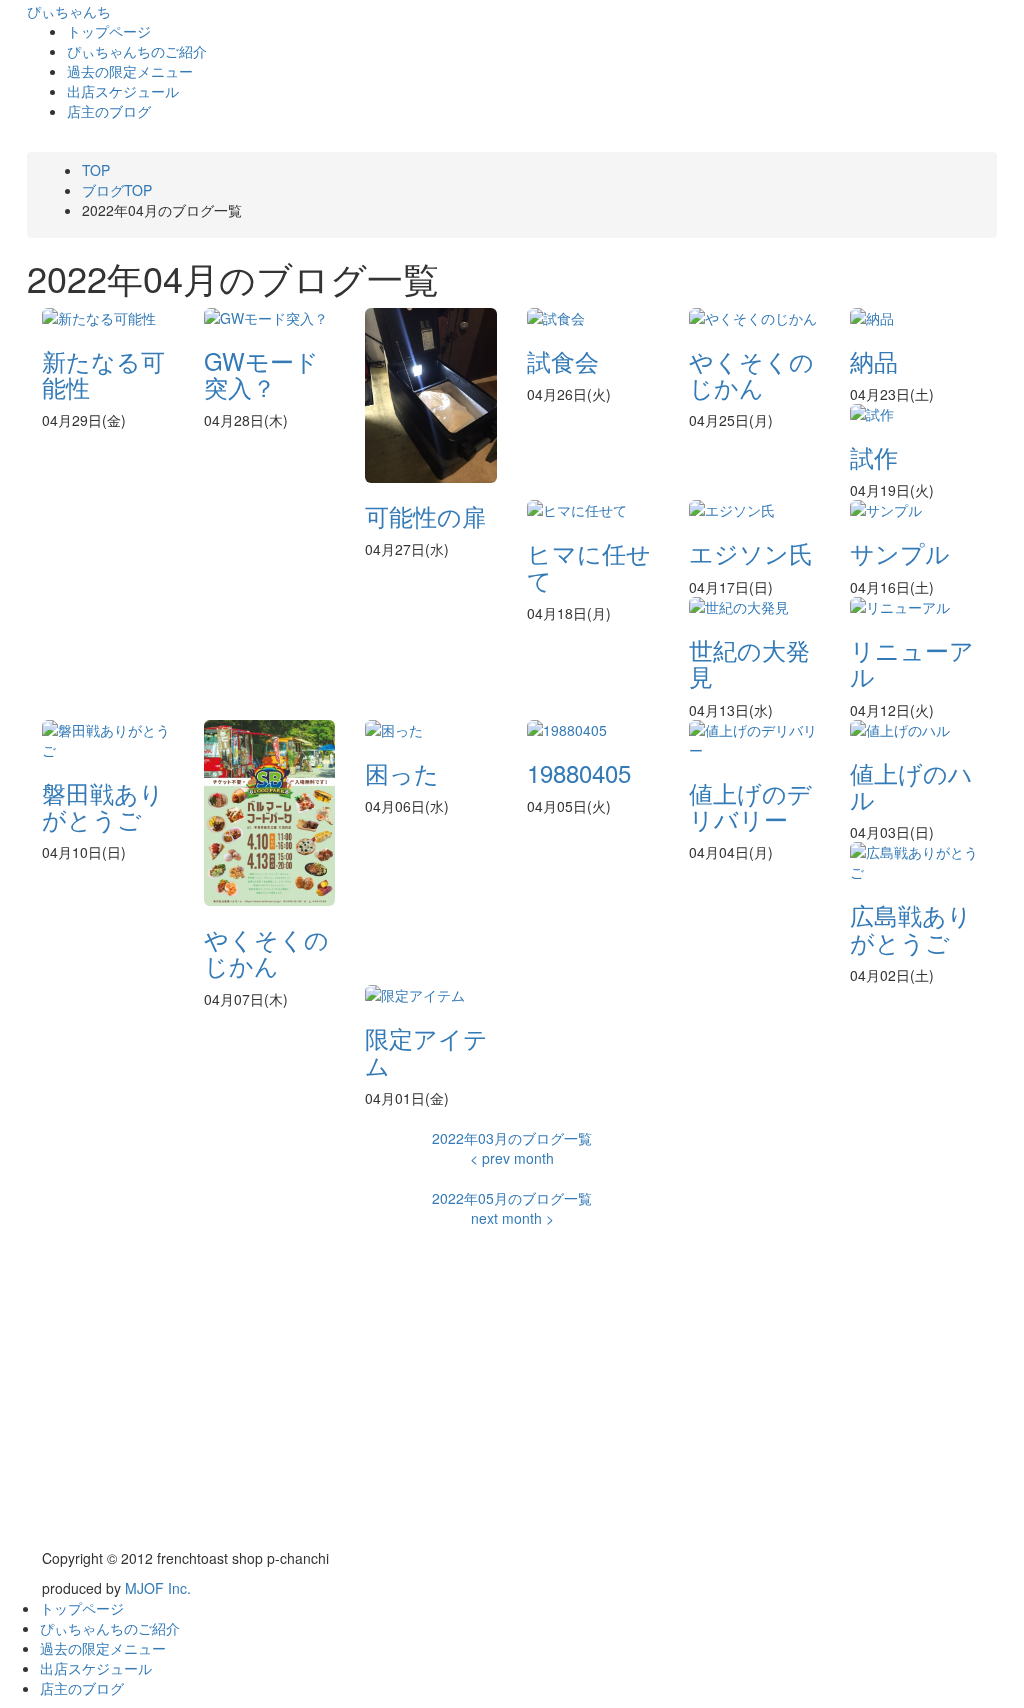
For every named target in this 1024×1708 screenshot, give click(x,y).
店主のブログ (109, 111)
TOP (96, 170)
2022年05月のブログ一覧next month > (512, 1208)
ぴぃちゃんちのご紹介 (137, 51)
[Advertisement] (512, 1398)
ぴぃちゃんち (69, 11)
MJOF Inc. (158, 1588)
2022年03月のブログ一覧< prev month (512, 1148)
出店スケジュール (123, 91)
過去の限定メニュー (130, 71)
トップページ (109, 31)
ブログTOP (117, 190)
